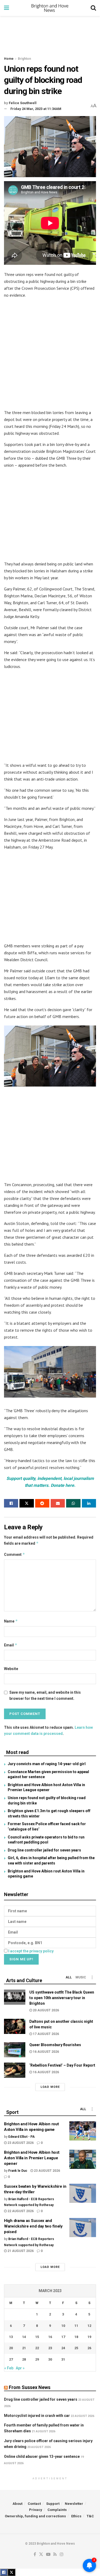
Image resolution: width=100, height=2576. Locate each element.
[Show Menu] (7, 8)
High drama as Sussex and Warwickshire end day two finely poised (33, 2226)
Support (53, 2504)
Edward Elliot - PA (21, 2137)
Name (11, 1621)
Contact (34, 2504)
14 (24, 2337)
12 (89, 2326)
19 (89, 2337)
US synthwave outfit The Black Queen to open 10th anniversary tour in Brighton (62, 1998)
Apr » (20, 2368)
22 (37, 2348)
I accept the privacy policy (31, 1951)
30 (50, 2359)
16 (50, 2337)
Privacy (36, 2510)
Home (9, 59)
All (69, 1977)
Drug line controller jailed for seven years (44, 1850)
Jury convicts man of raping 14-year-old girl (47, 1764)
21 (24, 2348)
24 (63, 2348)
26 (89, 2348)
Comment (15, 1554)
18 (76, 2337)
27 (11, 2359)
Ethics (76, 2516)
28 (24, 2359)
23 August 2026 (20, 2143)
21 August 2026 (20, 2251)
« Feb (9, 2368)
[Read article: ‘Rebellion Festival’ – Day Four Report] (15, 2070)
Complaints (57, 2510)
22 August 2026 (20, 2211)
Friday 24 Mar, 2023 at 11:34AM (36, 109)
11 (76, 2326)
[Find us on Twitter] (41, 2555)
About (17, 2504)
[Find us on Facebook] (35, 2555)
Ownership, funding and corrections (35, 2516)
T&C (90, 2516)
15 (37, 2337)
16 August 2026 (45, 2052)
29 (37, 2359)
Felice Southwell (23, 103)
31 (63, 2359)
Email (11, 1645)
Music (81, 1977)
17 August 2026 (45, 2034)
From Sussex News (30, 2387)
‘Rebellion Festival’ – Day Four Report (62, 2065)
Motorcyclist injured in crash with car (37, 2416)
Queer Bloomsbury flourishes (55, 2045)
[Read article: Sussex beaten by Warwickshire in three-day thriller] (83, 2193)
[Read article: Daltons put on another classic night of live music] (15, 2026)
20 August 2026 (45, 2010)
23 (50, 2348)
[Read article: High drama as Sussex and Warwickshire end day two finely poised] (83, 2228)
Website (11, 1669)
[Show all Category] (92, 1977)
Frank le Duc (18, 2171)
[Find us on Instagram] (62, 2555)
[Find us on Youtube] (48, 2555)
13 (11, 2337)
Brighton (24, 59)
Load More (50, 2087)
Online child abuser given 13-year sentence (42, 2456)
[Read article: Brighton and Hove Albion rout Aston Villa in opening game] (83, 2131)
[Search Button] (93, 8)
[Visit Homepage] (50, 8)
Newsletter (74, 2504)
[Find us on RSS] (55, 2555)
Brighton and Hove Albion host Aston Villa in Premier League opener (32, 2158)
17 (63, 2337)
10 (63, 2326)
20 (11, 2348)
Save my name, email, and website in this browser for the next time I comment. (45, 1695)
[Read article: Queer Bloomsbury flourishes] (15, 2050)
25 (76, 2348)
